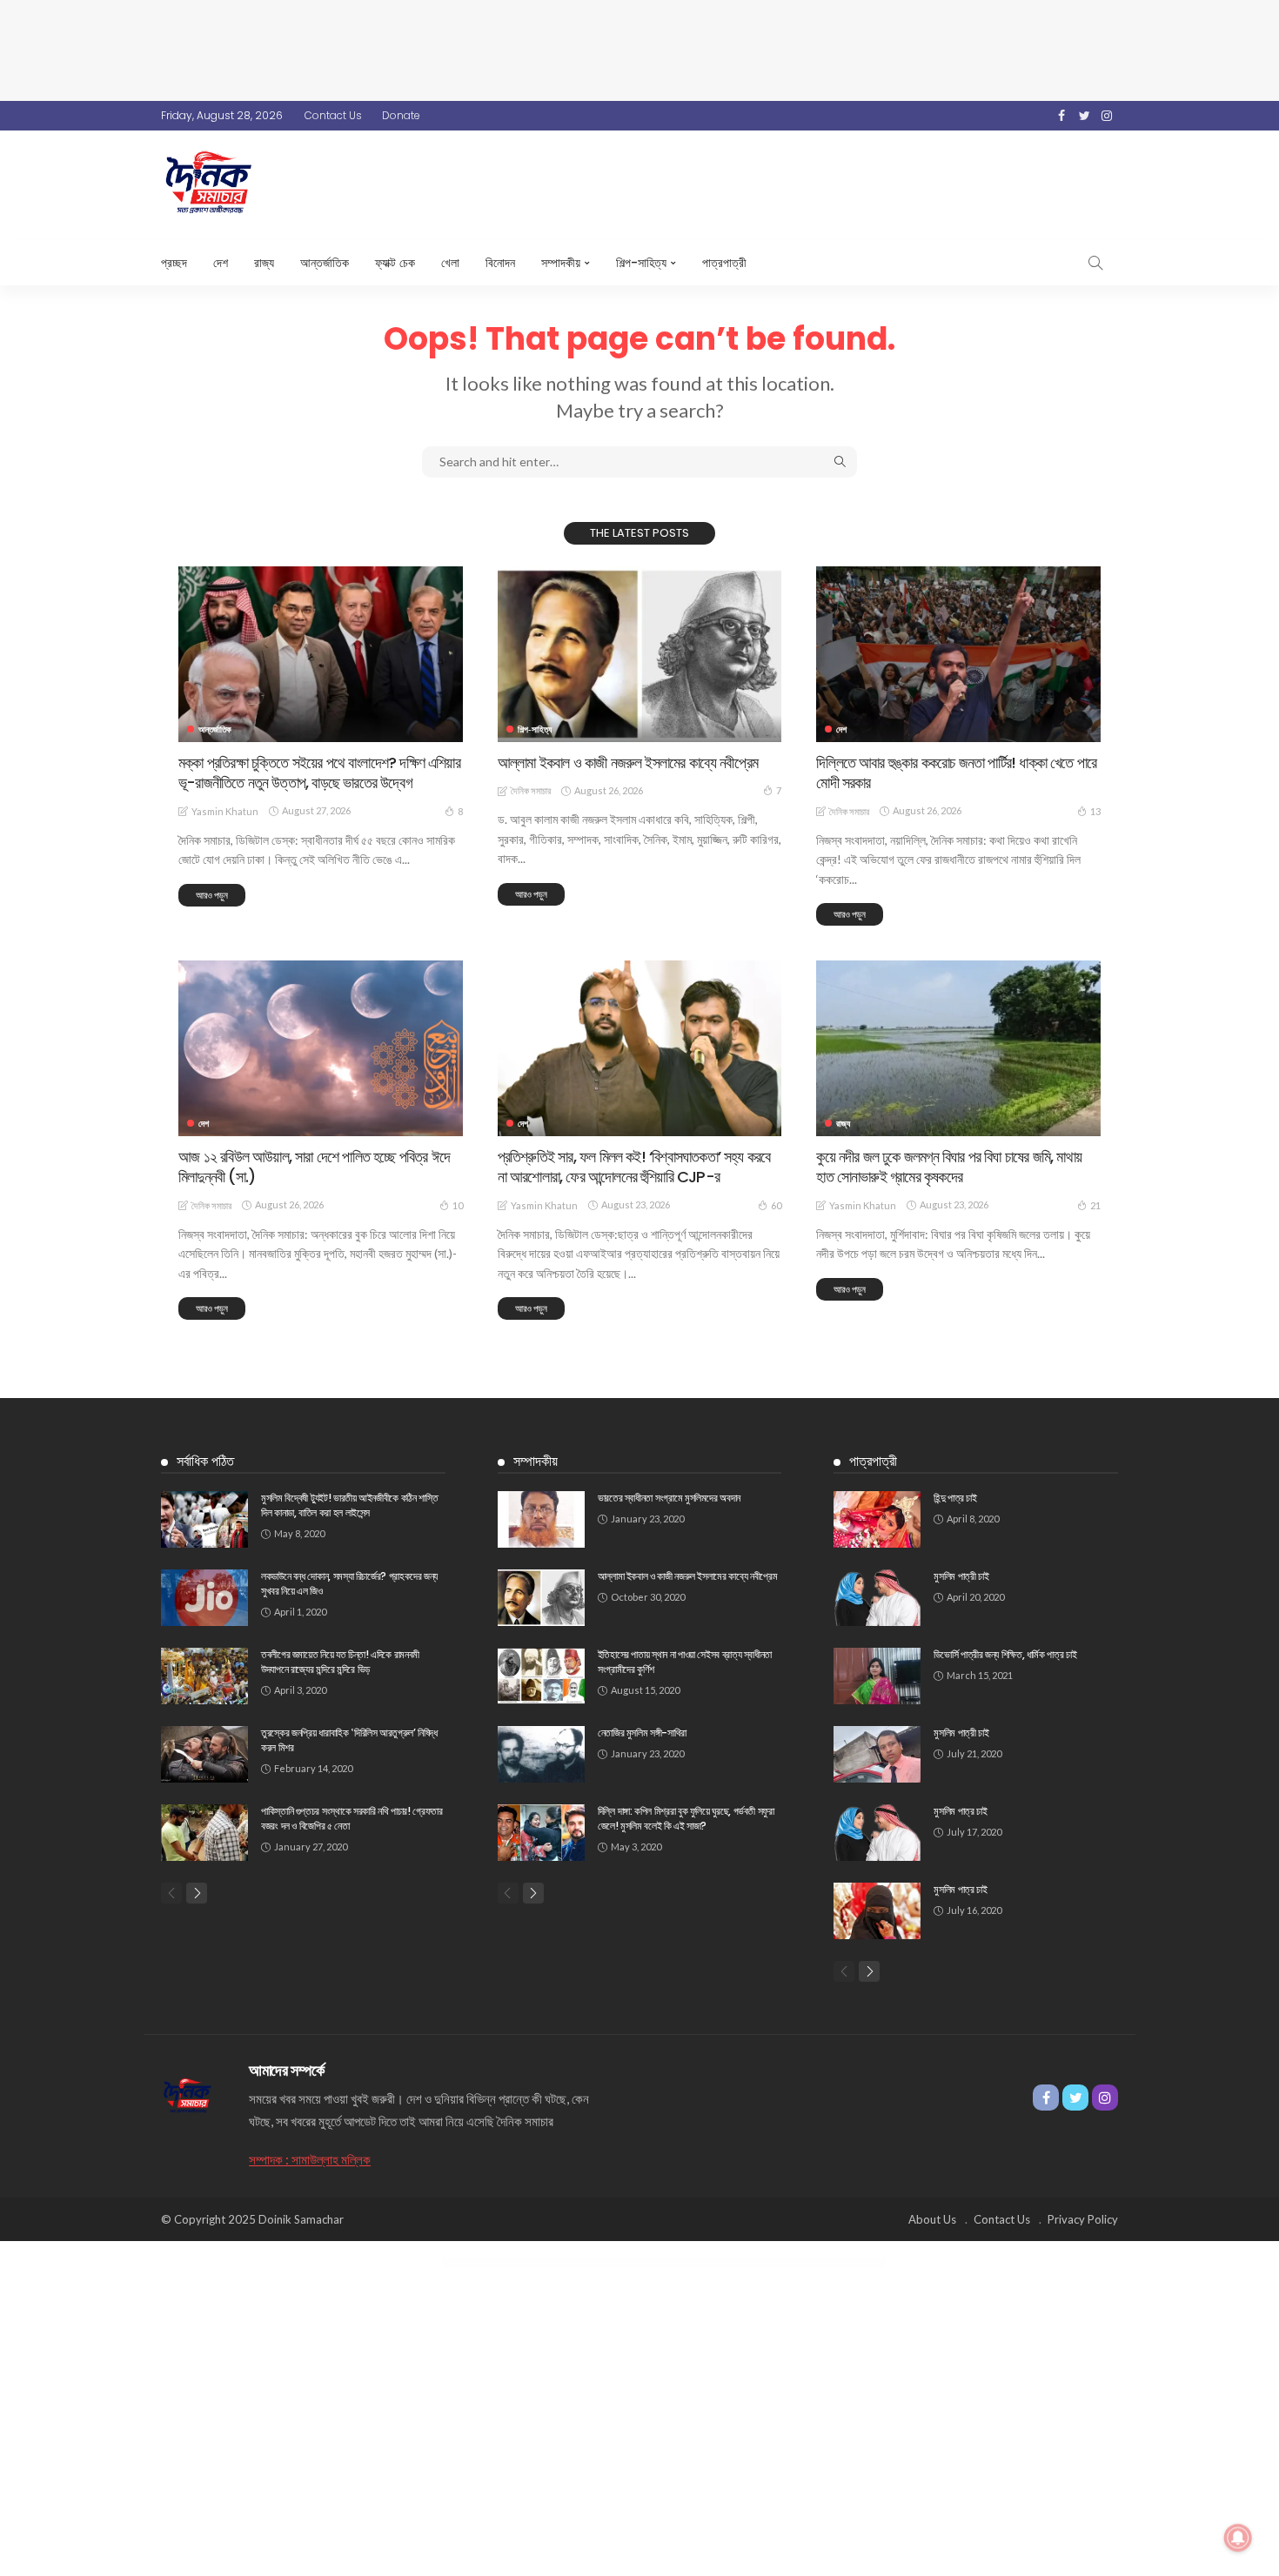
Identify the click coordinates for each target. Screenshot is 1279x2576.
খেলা (450, 263)
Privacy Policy (1083, 2219)
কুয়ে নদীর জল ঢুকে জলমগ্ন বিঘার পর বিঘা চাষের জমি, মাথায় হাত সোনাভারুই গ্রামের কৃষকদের (949, 1167)
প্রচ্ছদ (174, 263)
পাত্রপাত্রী (724, 263)
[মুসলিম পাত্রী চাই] (877, 1598)
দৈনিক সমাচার (531, 790)
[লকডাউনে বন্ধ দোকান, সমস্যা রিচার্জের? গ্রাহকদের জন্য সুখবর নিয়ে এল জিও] (204, 1598)
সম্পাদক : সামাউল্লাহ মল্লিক (310, 2159)
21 (1095, 1205)
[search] (1095, 263)
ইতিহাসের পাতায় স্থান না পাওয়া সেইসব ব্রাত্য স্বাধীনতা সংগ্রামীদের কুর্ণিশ (685, 1662)
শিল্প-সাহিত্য (641, 263)
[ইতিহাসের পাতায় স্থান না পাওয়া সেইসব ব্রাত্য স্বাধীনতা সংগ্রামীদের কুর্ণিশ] (541, 1676)
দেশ (221, 263)
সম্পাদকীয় (561, 263)
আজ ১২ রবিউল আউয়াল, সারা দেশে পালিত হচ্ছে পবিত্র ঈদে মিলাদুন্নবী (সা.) (314, 1167)
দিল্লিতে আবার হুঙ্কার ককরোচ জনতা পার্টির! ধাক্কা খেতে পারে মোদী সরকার (956, 773)
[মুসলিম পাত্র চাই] (877, 1833)
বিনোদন (500, 263)
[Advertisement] (639, 48)
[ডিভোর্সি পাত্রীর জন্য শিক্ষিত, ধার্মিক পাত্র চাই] (877, 1676)
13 (1095, 811)
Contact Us (333, 115)
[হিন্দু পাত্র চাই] (877, 1519)
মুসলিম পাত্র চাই (960, 1811)
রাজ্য (264, 263)
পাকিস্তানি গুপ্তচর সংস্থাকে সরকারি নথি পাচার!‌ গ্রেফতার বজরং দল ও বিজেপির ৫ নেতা (352, 1818)
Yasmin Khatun (225, 811)
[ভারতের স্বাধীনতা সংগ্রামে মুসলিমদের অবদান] (541, 1519)
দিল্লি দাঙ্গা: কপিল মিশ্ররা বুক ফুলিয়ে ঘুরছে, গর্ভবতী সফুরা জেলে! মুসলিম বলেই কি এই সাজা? (686, 1818)
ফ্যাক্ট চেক (395, 263)
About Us (932, 2219)
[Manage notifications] (1238, 2538)
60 (776, 1205)
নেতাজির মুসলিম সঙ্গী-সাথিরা (642, 1733)
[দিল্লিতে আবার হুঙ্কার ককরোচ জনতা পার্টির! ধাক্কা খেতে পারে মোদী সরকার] (958, 654)
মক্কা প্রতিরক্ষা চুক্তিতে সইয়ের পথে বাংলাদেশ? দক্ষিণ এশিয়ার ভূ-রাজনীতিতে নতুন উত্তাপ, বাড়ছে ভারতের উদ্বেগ (319, 773)
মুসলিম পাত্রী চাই (961, 1576)
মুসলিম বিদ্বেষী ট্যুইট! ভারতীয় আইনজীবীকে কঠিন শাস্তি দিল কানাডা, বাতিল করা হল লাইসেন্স (349, 1505)
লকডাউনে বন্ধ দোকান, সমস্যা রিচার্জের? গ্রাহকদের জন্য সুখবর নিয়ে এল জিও (349, 1583)
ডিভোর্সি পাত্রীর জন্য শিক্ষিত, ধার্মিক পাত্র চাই (1005, 1654)
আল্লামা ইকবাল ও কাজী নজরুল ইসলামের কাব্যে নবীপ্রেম (628, 763)
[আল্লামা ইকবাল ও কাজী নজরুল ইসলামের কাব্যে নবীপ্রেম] (640, 654)
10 (458, 1205)
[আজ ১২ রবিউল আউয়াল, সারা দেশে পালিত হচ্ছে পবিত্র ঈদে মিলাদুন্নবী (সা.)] (321, 1048)
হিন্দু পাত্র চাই (955, 1498)
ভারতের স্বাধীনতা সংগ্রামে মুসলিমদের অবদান (669, 1498)
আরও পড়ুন (212, 895)
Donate (401, 115)
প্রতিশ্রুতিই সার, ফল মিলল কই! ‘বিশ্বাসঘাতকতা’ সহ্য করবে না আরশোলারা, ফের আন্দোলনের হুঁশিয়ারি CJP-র (634, 1167)
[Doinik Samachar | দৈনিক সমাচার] (187, 2094)
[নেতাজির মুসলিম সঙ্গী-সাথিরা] (541, 1754)
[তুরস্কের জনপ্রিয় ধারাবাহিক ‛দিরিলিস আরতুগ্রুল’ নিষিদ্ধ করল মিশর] (204, 1754)
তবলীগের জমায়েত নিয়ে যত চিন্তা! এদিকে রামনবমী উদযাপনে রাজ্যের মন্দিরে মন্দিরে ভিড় (340, 1662)
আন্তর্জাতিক (325, 263)
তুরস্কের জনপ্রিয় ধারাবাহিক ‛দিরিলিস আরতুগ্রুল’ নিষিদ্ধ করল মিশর (349, 1740)
